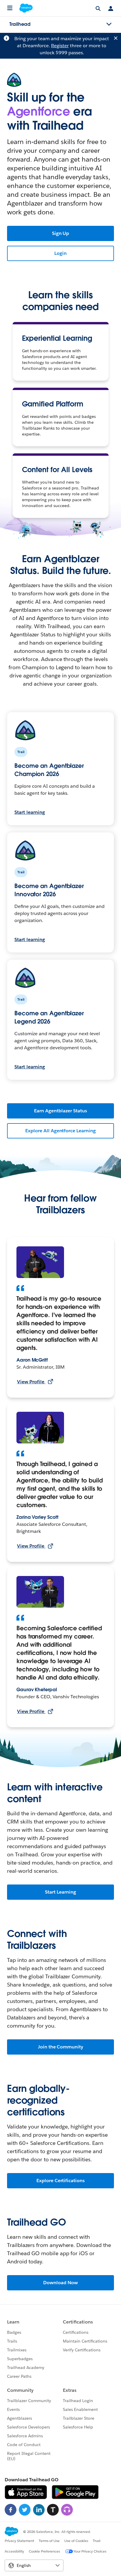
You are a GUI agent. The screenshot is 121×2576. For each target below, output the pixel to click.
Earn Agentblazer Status (60, 1111)
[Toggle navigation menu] (109, 24)
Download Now (60, 2283)
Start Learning (60, 1892)
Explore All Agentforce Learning (60, 1131)
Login (60, 253)
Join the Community (60, 2047)
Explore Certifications (60, 2181)
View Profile (31, 1382)
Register (60, 46)
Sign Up (61, 233)
